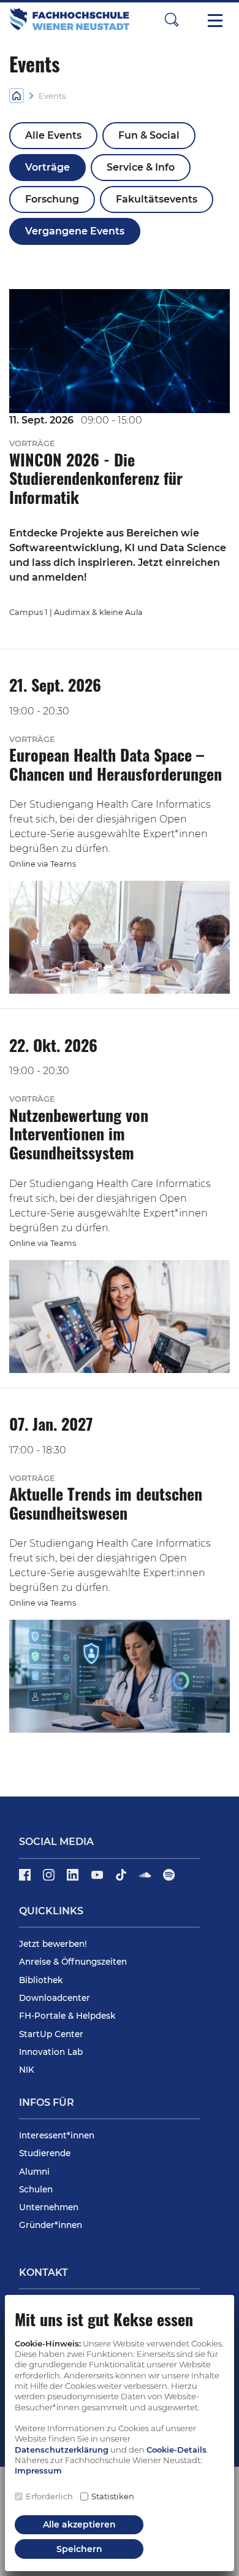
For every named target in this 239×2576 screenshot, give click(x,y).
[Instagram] (50, 1879)
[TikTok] (122, 1879)
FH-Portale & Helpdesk (67, 2016)
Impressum (38, 2470)
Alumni (34, 2172)
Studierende (45, 2153)
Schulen (36, 2189)
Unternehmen (49, 2207)
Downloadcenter (55, 1998)
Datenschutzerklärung (62, 2450)
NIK (27, 2070)
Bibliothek (41, 1980)
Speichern (79, 2549)
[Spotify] (169, 1879)
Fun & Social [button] (149, 135)
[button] (172, 19)
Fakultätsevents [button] (157, 199)
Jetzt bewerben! (53, 1944)
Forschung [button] (52, 199)
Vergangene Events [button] (75, 231)
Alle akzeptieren (79, 2524)
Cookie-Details (176, 2450)
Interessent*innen (57, 2135)
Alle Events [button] (53, 135)
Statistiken (113, 2496)
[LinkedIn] (74, 1879)
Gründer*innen (51, 2225)
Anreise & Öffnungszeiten (73, 1962)
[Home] (17, 95)
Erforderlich (49, 2496)
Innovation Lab (51, 2052)
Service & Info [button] (141, 167)
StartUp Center (51, 2034)
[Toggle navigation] (215, 20)
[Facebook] (26, 1879)
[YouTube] (98, 1879)
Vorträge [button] (47, 167)
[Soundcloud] (146, 1879)
